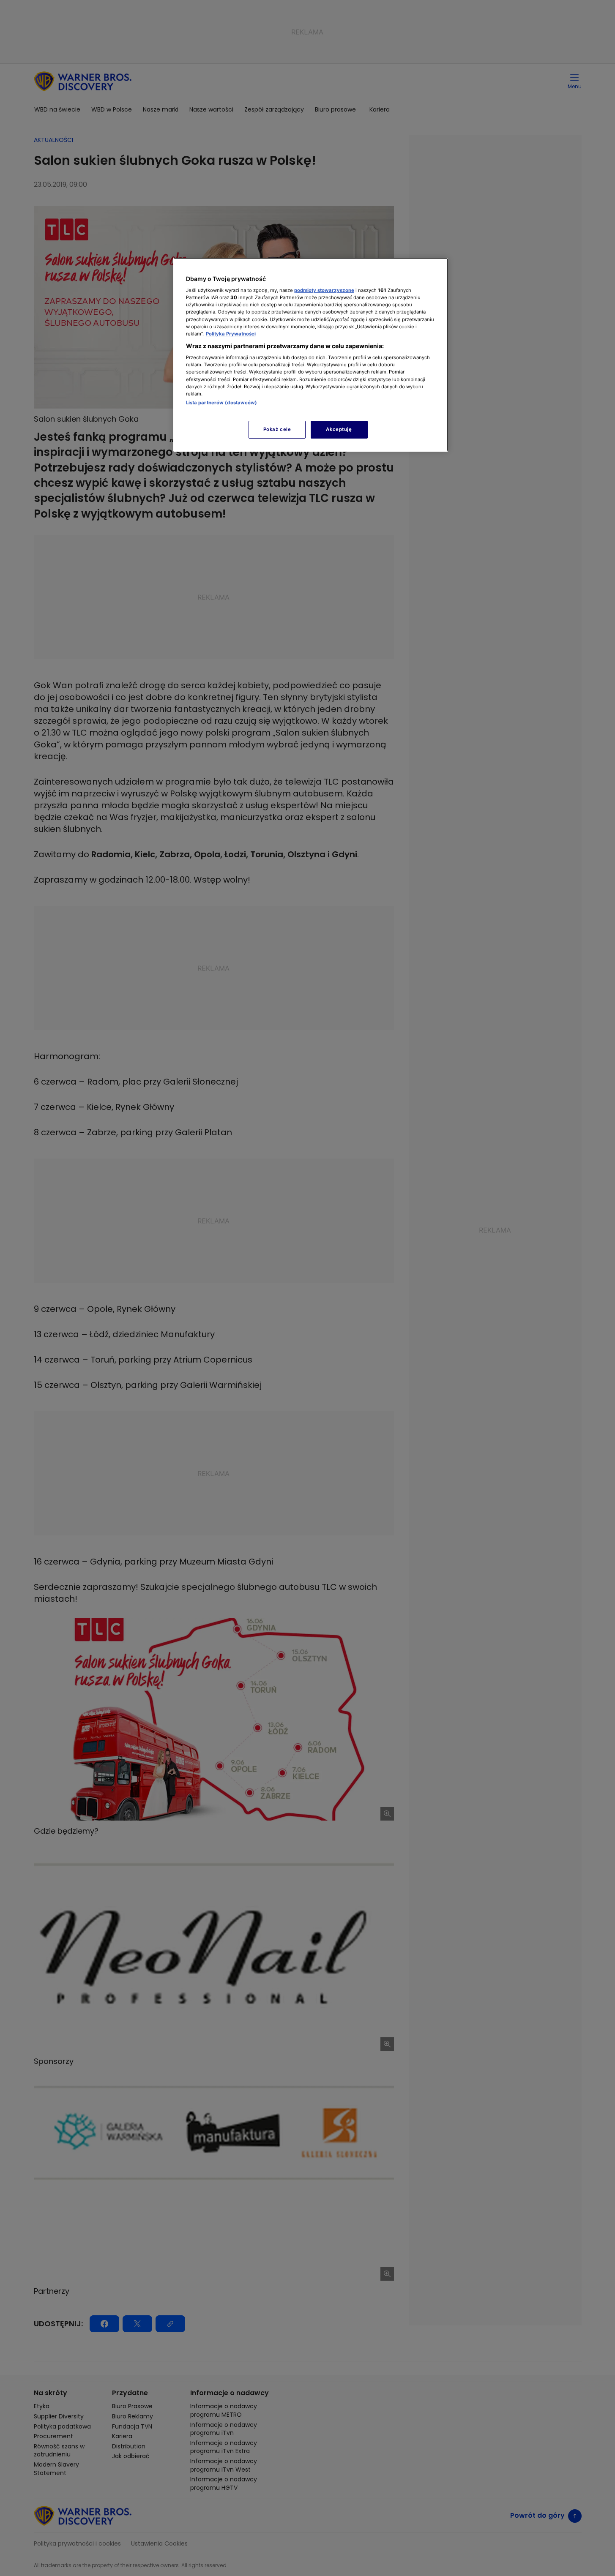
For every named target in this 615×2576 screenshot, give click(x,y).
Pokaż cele (277, 429)
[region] (311, 355)
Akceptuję (339, 429)
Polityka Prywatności (231, 334)
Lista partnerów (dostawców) (222, 403)
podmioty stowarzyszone (324, 290)
